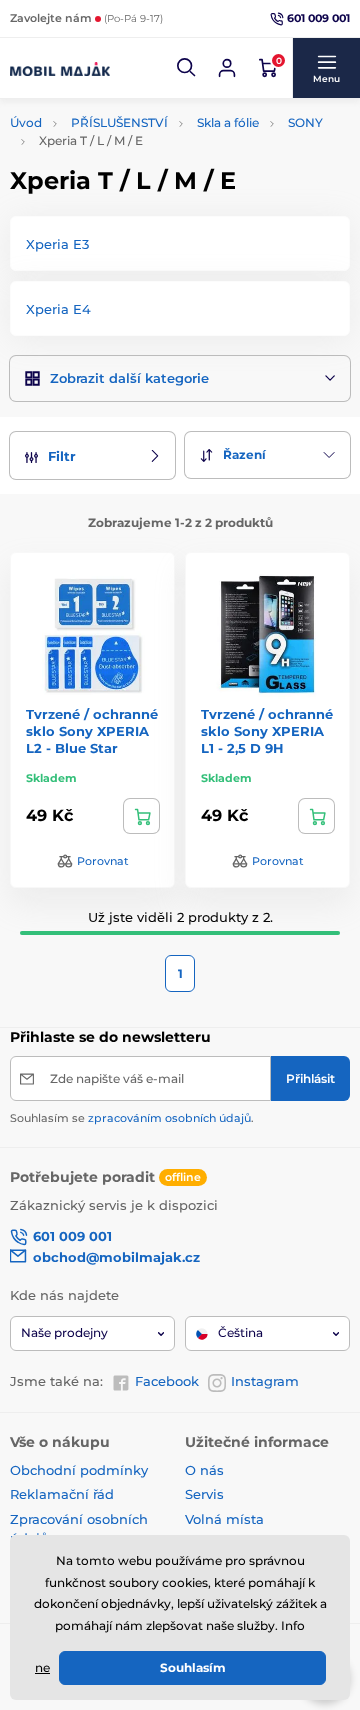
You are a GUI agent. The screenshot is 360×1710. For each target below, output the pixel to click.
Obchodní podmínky (79, 1470)
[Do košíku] (141, 816)
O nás (204, 1470)
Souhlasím (193, 1667)
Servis (204, 1494)
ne (42, 1667)
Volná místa (224, 1519)
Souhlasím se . (132, 1118)
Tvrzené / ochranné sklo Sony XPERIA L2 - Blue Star (92, 731)
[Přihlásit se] (227, 68)
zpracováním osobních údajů (169, 1118)
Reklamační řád (62, 1494)
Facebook (167, 1381)
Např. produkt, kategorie (137, 115)
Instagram (265, 1381)
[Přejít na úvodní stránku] (60, 68)
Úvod (26, 122)
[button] (187, 68)
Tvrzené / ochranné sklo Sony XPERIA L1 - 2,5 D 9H (267, 731)
